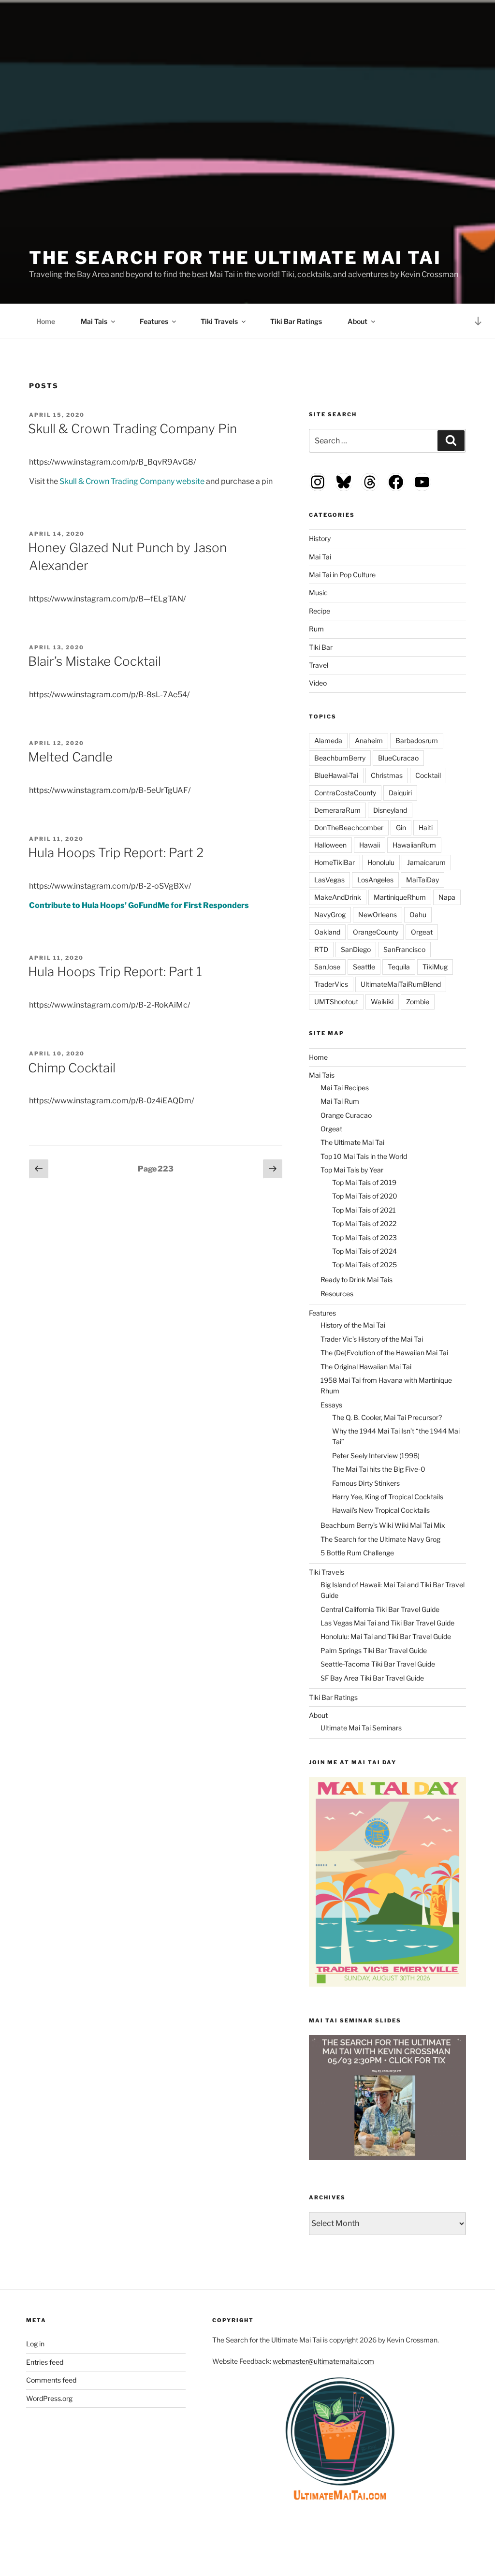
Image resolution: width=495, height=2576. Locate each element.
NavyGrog (330, 915)
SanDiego (356, 949)
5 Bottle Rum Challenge (357, 1553)
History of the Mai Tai (353, 1325)
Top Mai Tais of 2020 (365, 1196)
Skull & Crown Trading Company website (132, 481)
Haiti (426, 827)
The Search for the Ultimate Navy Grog (380, 1539)
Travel (319, 665)
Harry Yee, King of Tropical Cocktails (388, 1497)
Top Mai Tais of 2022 (364, 1223)
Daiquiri (400, 793)
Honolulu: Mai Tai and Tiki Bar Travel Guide (386, 1636)
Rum (316, 629)
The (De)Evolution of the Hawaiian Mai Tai (384, 1353)
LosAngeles (375, 880)
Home (46, 321)
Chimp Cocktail (72, 1068)
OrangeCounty (376, 932)
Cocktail (428, 775)
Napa (447, 897)
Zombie (418, 1002)
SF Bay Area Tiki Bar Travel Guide (372, 1678)
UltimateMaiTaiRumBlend (401, 984)
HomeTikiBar (335, 862)
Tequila (399, 967)
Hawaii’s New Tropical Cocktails (381, 1510)
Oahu (418, 915)
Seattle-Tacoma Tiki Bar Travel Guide (378, 1664)
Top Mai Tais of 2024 (364, 1251)
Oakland (327, 932)
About (357, 321)
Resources (337, 1294)
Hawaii (370, 845)
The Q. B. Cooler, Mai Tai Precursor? (387, 1417)
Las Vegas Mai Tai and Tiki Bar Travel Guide (387, 1623)
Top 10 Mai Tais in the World (364, 1156)
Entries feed (45, 2362)
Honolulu (381, 862)
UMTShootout (336, 1002)
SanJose (327, 967)
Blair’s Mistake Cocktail (95, 661)
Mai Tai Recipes (345, 1088)
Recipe (320, 611)
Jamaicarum (426, 862)
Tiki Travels (219, 321)
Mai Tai (320, 557)
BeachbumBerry (340, 758)
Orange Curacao (346, 1115)
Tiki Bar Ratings (296, 321)
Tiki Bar (321, 647)
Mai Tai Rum (340, 1101)
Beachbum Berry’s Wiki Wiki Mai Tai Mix (383, 1525)
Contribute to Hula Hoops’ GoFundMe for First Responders (139, 905)
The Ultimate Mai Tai (352, 1142)
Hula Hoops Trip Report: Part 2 (116, 853)
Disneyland (390, 810)
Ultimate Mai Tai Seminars (361, 1728)
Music (318, 593)
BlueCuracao (398, 758)
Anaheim (369, 740)
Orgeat (422, 932)
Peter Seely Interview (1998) (376, 1456)
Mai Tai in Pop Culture (342, 575)
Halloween (330, 845)
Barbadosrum (417, 740)
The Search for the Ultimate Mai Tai (235, 258)
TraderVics (331, 984)
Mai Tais (94, 321)
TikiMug (435, 967)
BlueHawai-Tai (336, 775)
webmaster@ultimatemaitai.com (323, 2361)
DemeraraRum (337, 810)
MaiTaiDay (422, 880)
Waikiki (382, 1002)
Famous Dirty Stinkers (366, 1483)
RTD (321, 949)
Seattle (364, 967)
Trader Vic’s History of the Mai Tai (372, 1339)
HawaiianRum (414, 845)
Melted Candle (70, 757)
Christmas (387, 775)
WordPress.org (49, 2398)
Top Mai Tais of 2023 (364, 1237)
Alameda (328, 740)
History (320, 538)
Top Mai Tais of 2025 (364, 1265)
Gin (401, 827)
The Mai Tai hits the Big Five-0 (379, 1469)
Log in (35, 2344)
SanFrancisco (404, 949)
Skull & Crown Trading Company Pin (132, 429)
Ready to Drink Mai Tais (357, 1280)
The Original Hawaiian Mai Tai (366, 1367)
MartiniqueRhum (400, 897)
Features (154, 321)
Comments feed (51, 2380)
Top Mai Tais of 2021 (364, 1210)
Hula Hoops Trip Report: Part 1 (115, 972)
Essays (331, 1405)
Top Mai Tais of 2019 (364, 1182)
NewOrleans (378, 915)
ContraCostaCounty (345, 793)
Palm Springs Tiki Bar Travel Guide (374, 1650)
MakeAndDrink (338, 897)
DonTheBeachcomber (349, 827)
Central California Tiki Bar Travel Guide (380, 1609)
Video (318, 683)
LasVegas (329, 880)
